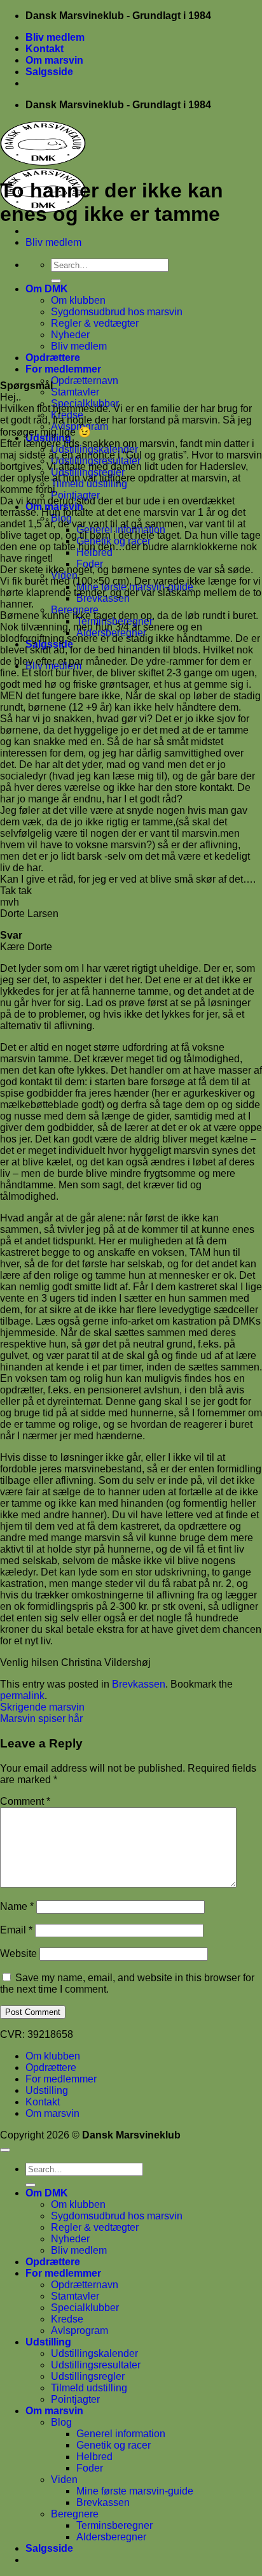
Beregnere (75, 2514)
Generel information (121, 2434)
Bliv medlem (55, 37)
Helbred (94, 2457)
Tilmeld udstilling (89, 2388)
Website (18, 1953)
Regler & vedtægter (95, 323)
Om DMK (47, 289)
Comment (25, 1801)
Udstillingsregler (88, 2376)
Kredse (67, 2319)
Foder (90, 2468)
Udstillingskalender (94, 2353)
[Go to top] (5, 2150)
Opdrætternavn (85, 381)
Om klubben (78, 300)
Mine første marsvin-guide (135, 2491)
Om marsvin (54, 60)
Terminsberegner (114, 2525)
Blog (61, 2422)
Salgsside (49, 72)
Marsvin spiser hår (41, 1719)
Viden (64, 2480)
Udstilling (47, 2090)
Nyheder (70, 335)
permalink (22, 1696)
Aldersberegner (111, 2537)
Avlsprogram (79, 2330)
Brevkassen (139, 1684)
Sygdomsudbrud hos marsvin (117, 312)
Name (17, 1906)
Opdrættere (53, 358)
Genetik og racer (114, 2445)
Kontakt (45, 49)
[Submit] (56, 281)
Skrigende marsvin (42, 1707)
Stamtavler (75, 392)
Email (16, 1930)
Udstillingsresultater (96, 2365)
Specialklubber (85, 2308)
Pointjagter (75, 2399)
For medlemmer (63, 369)
